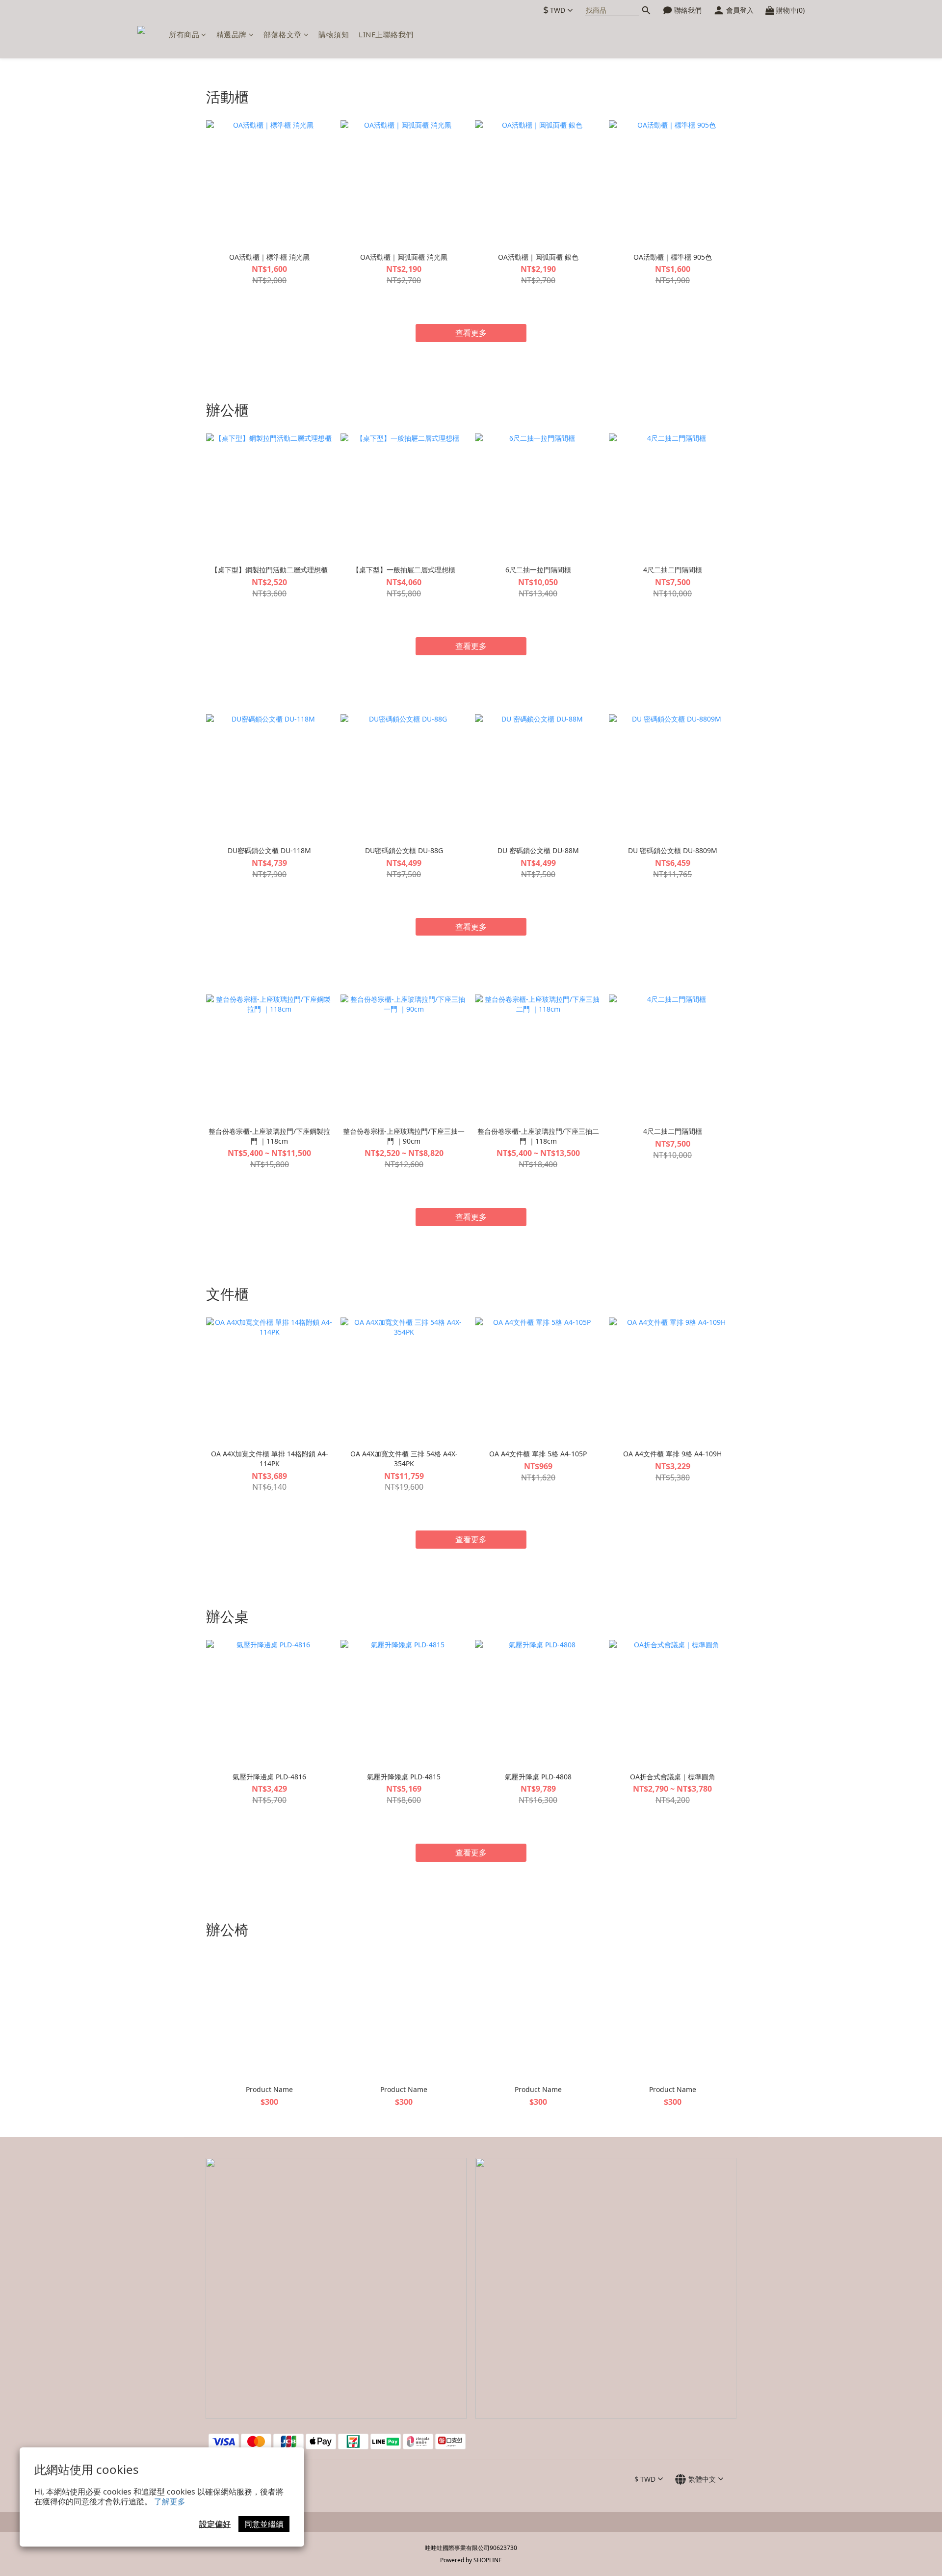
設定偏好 (215, 2524)
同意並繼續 (264, 2524)
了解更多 (170, 2501)
